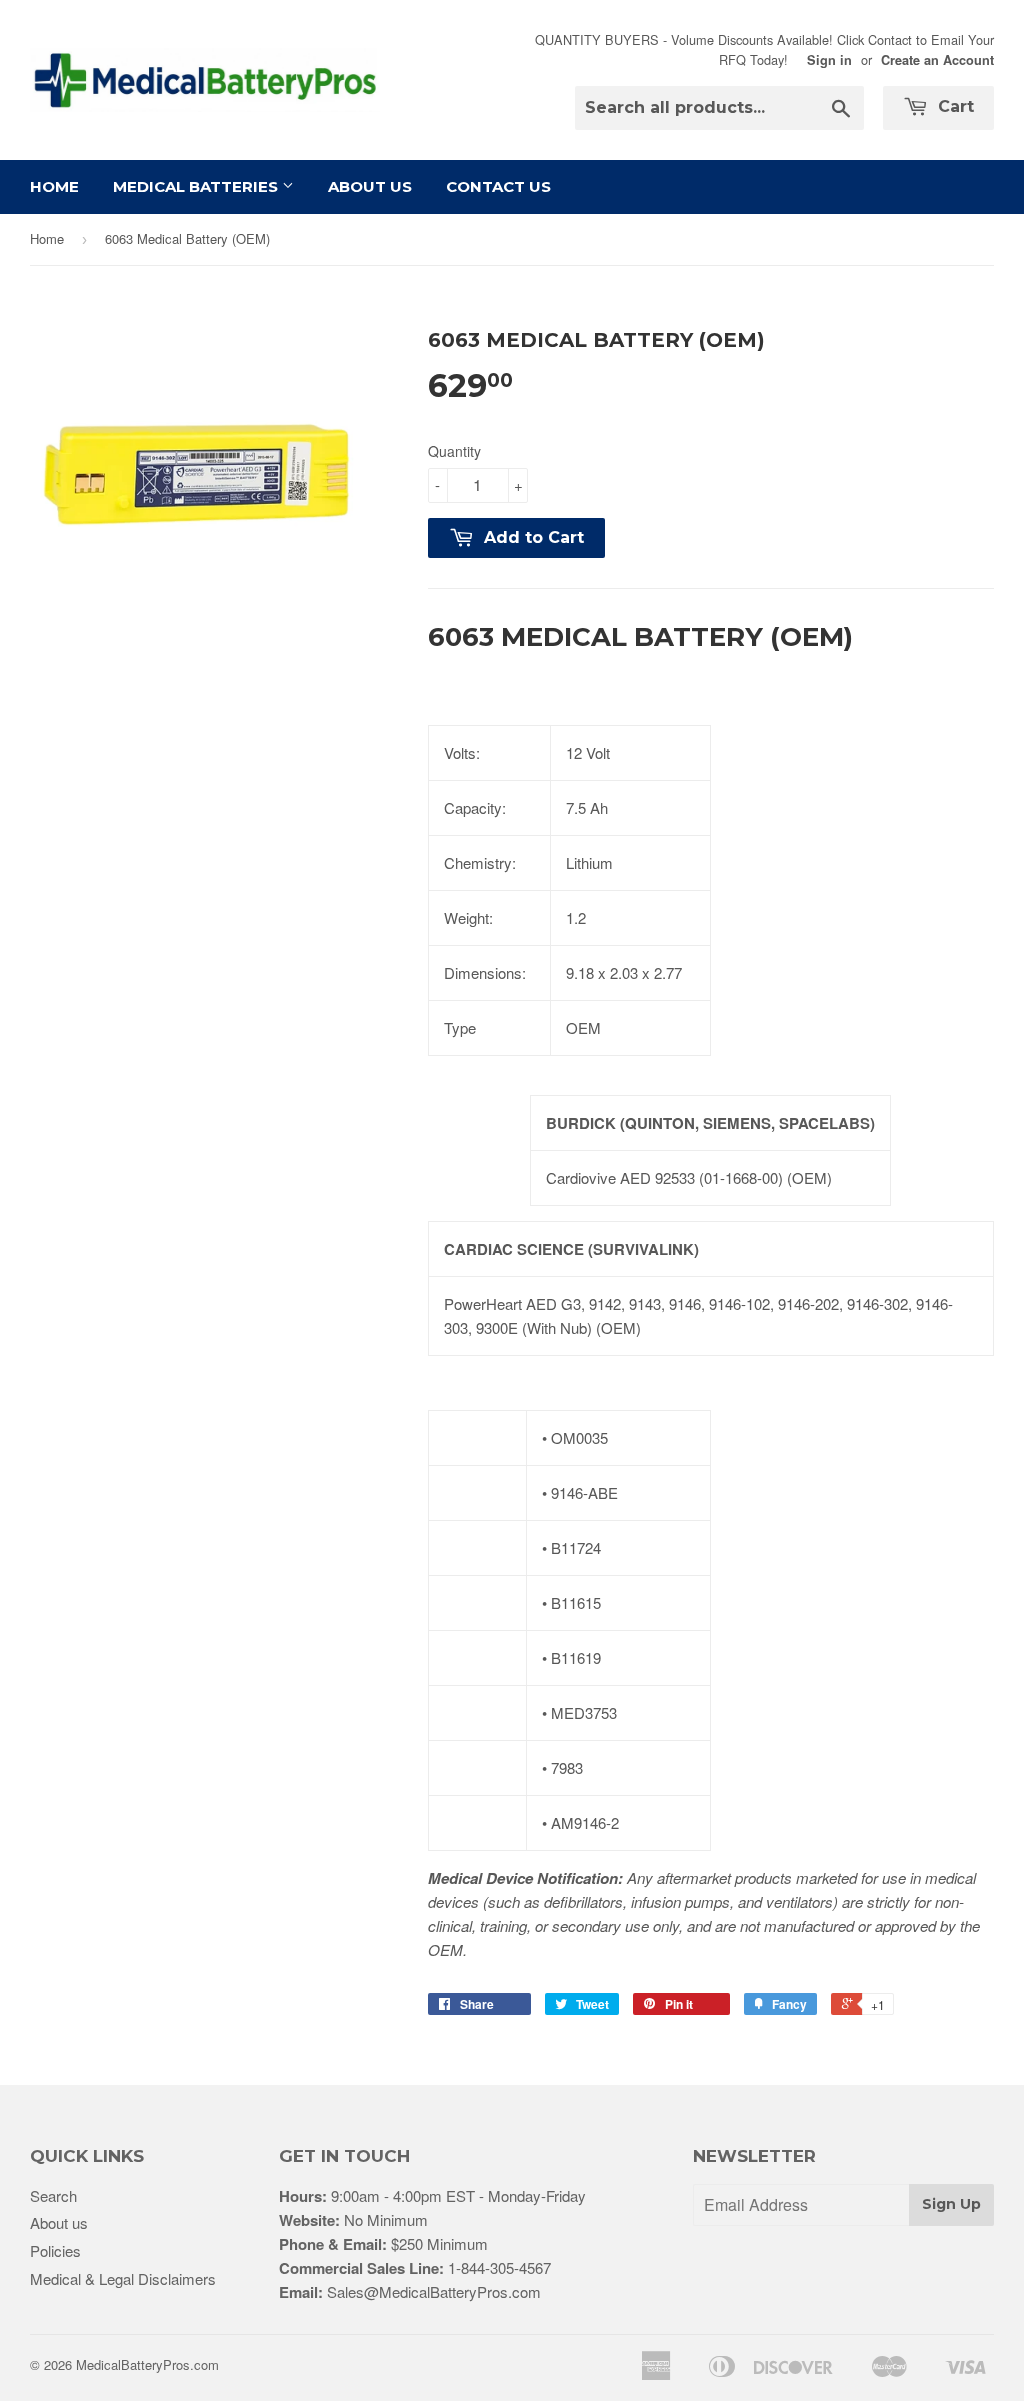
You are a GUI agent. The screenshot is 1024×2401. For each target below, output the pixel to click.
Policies (55, 2250)
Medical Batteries (197, 186)
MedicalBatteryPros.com (147, 2364)
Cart (953, 106)
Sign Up (951, 2204)
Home (54, 186)
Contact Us (498, 186)
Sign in (829, 60)
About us (59, 2222)
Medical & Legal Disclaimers (123, 2278)
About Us (370, 186)
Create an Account (937, 60)
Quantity (454, 451)
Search (53, 2195)
